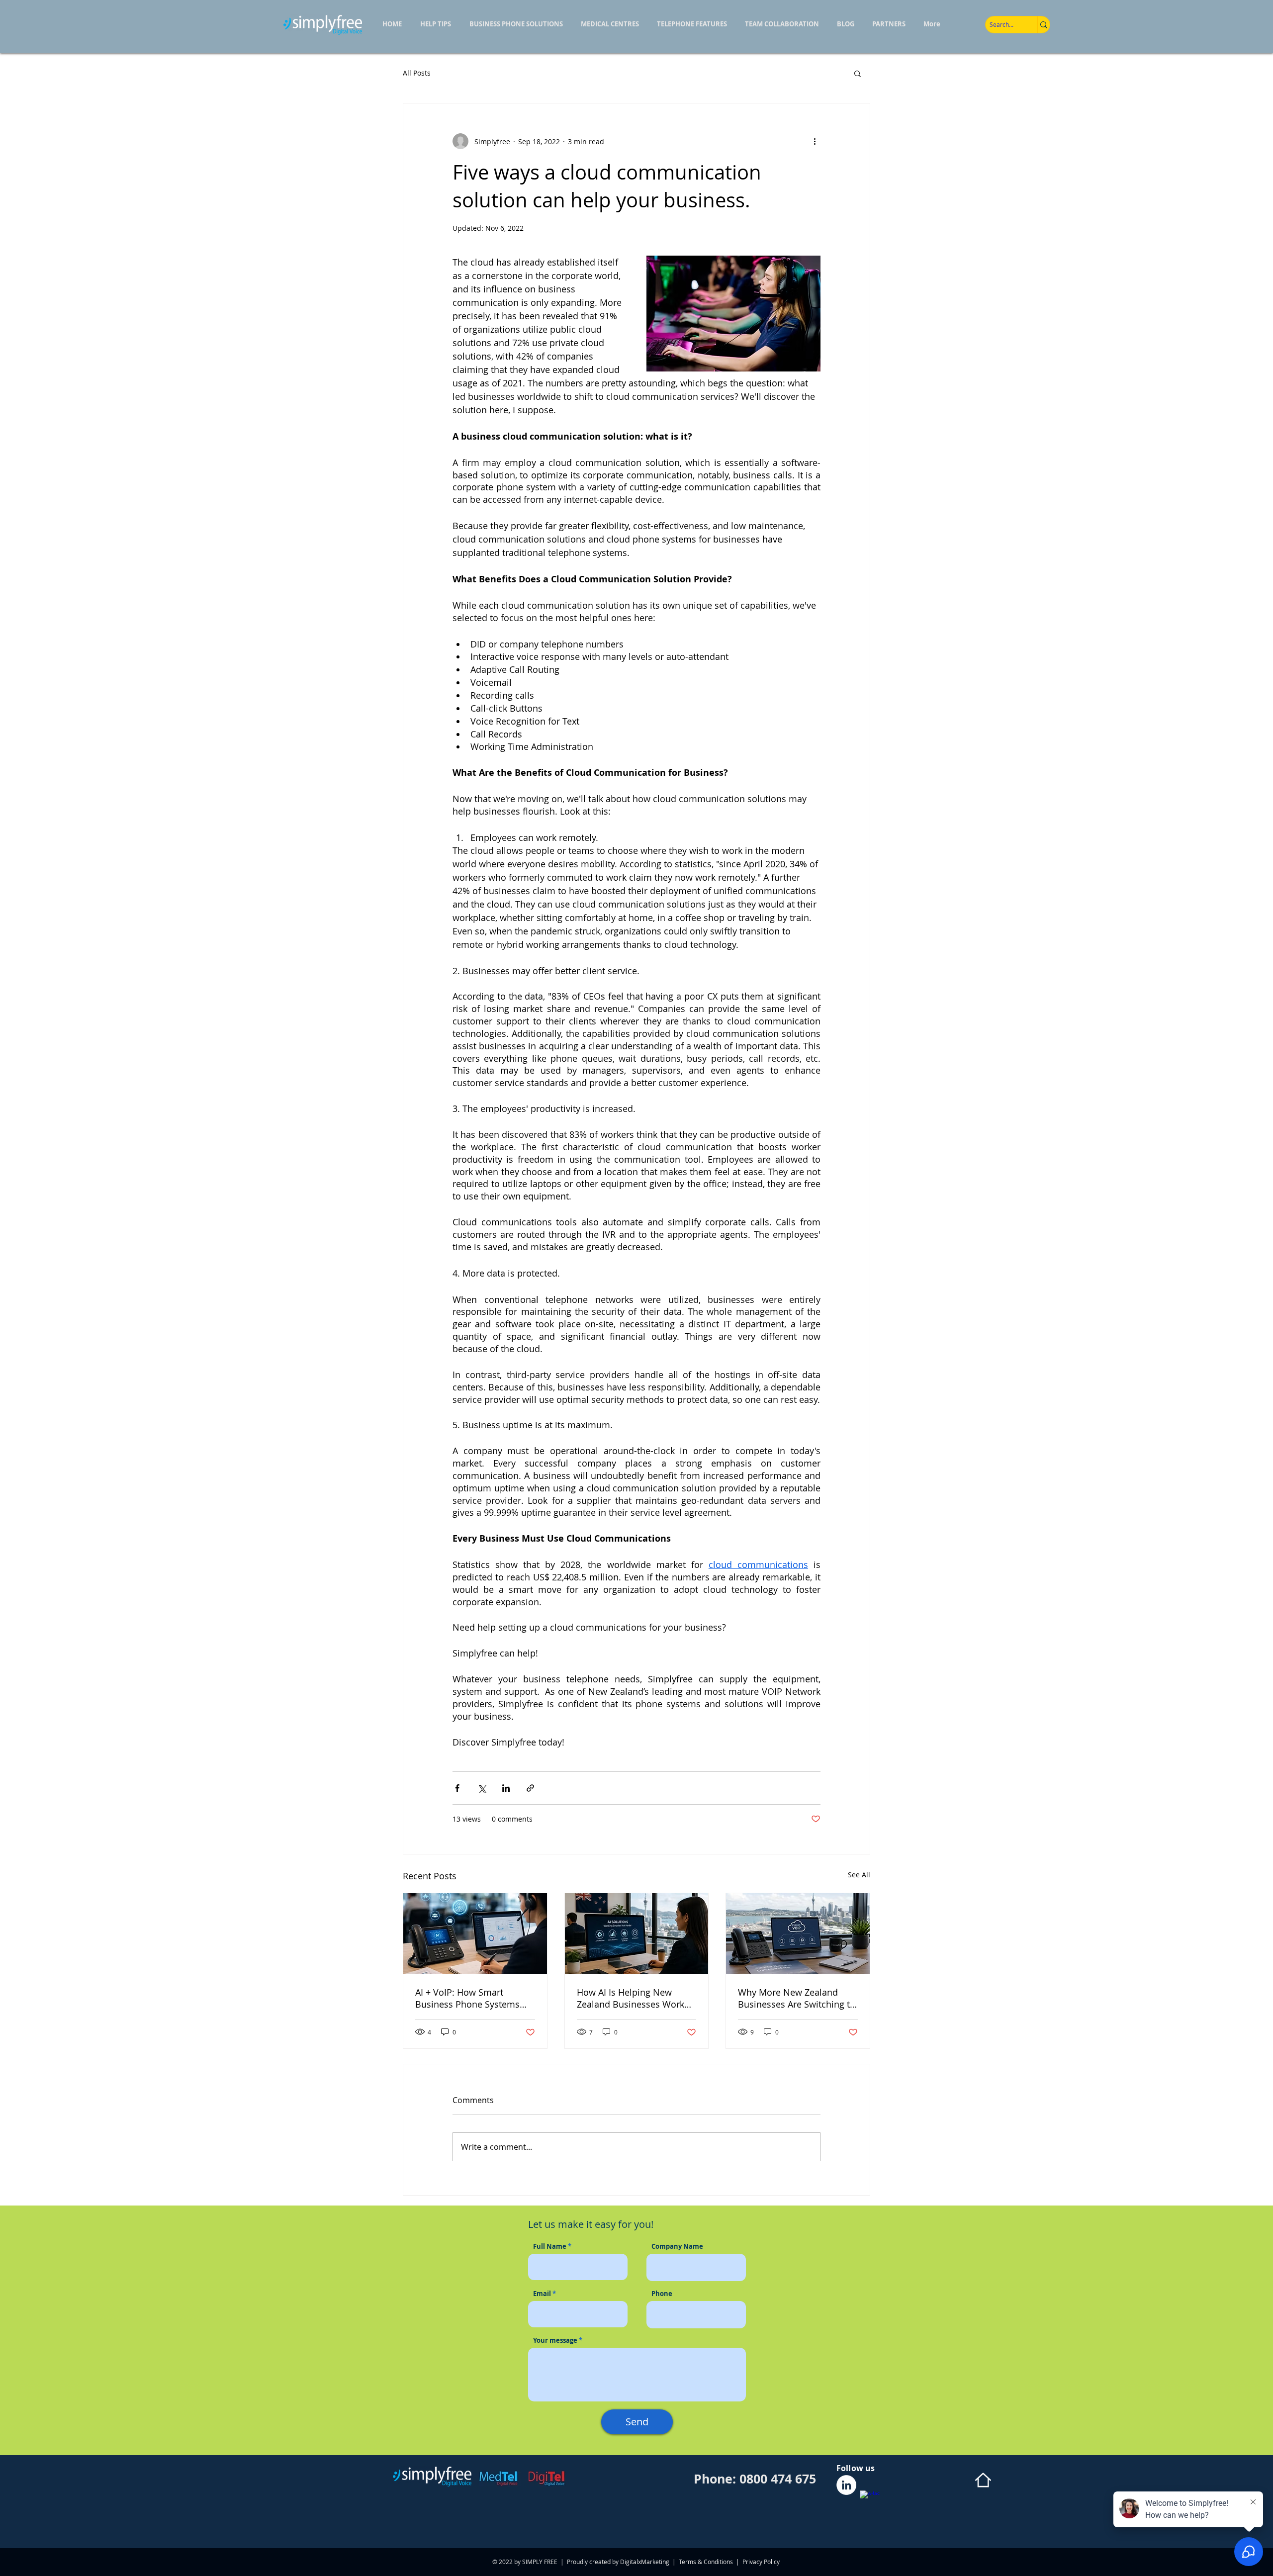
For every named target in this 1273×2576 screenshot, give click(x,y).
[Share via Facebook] (457, 1788)
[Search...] (1044, 25)
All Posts (417, 73)
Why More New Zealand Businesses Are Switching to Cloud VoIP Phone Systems (797, 1998)
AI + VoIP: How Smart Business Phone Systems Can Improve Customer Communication (467, 1998)
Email (542, 2294)
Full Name (550, 2247)
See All (859, 1875)
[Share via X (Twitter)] (482, 1788)
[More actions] (815, 141)
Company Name (677, 2247)
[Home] (983, 2480)
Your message (555, 2341)
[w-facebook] (870, 2500)
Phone (662, 2294)
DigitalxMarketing (645, 2562)
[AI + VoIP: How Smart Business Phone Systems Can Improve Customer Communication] (475, 1933)
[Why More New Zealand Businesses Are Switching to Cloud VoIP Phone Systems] (798, 1933)
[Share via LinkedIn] (506, 1788)
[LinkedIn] (846, 2485)
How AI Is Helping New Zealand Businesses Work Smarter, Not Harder (631, 1998)
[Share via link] (530, 1788)
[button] (858, 73)
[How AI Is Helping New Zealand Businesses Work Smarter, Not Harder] (637, 1933)
